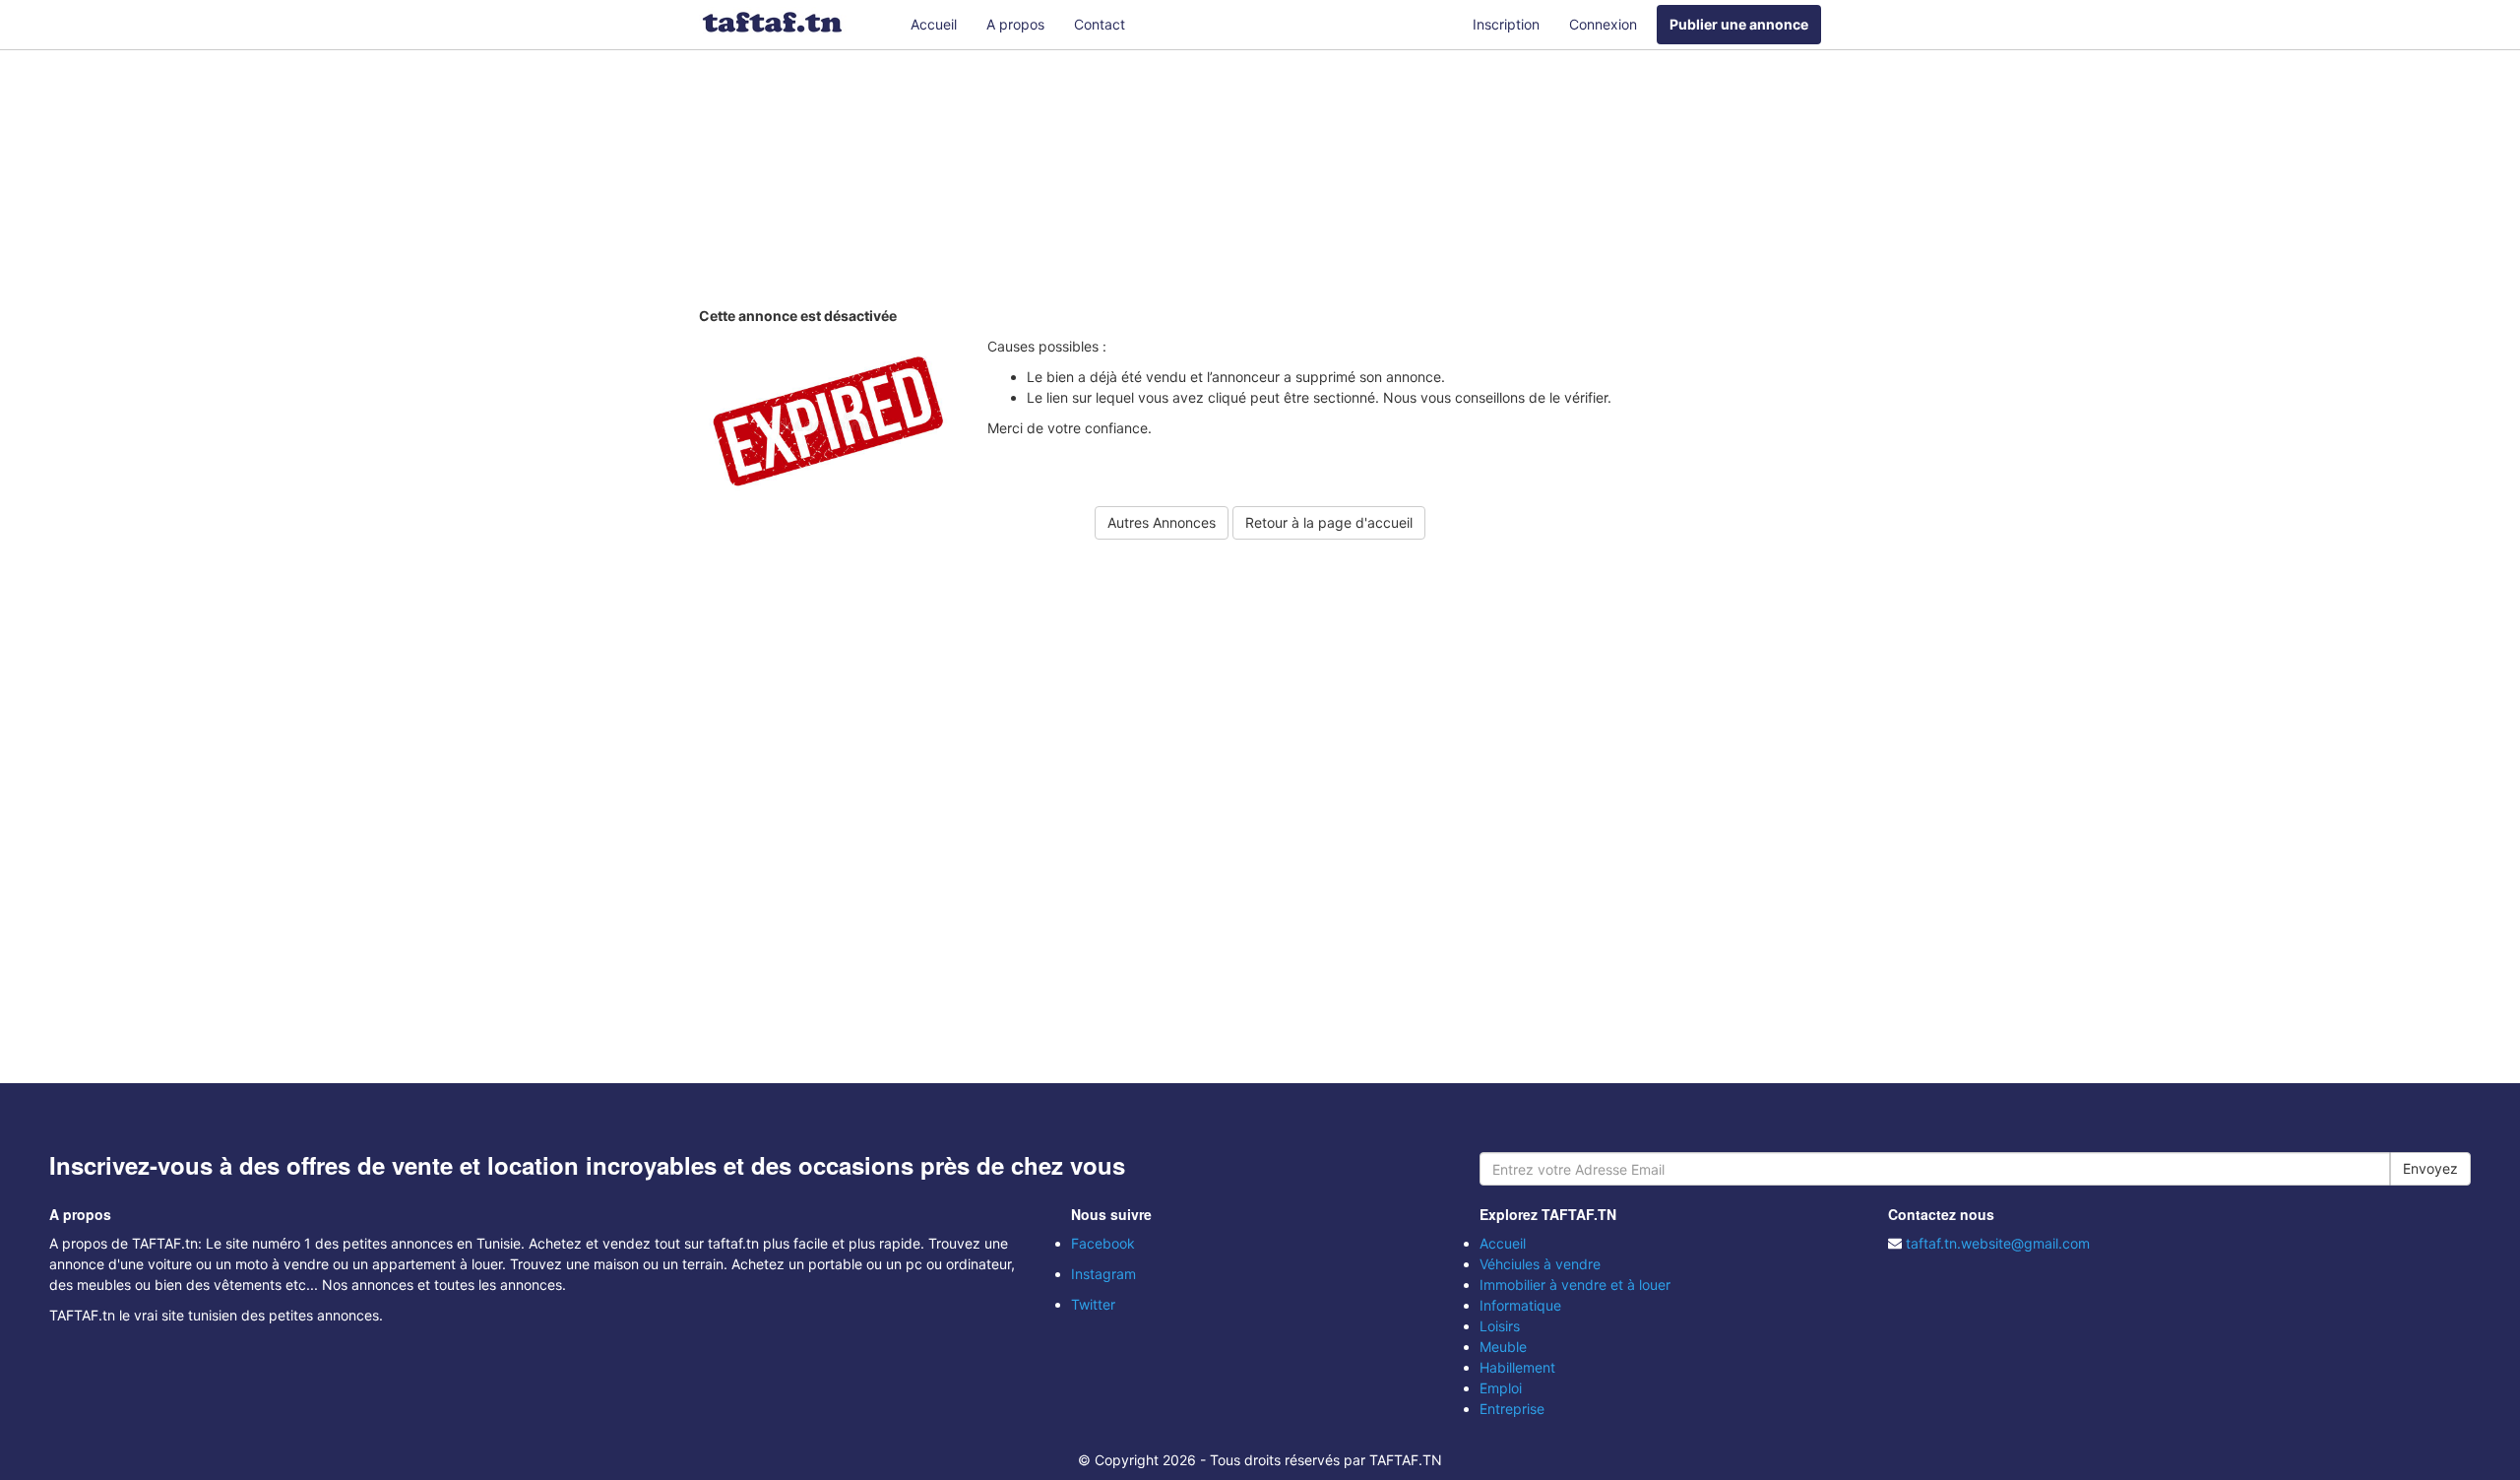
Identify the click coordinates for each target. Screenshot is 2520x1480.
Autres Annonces (1162, 522)
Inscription (1506, 24)
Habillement (1517, 1367)
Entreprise (1512, 1409)
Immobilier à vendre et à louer (1575, 1285)
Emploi (1501, 1388)
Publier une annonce (1739, 24)
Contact (1100, 24)
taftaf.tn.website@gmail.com (1998, 1243)
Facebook (1103, 1243)
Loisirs (1500, 1326)
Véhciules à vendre (1540, 1264)
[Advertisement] (1260, 182)
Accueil (934, 24)
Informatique (1520, 1305)
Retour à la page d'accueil (1329, 522)
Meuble (1503, 1347)
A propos (1015, 24)
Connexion (1603, 24)
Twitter (1093, 1304)
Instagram (1103, 1274)
